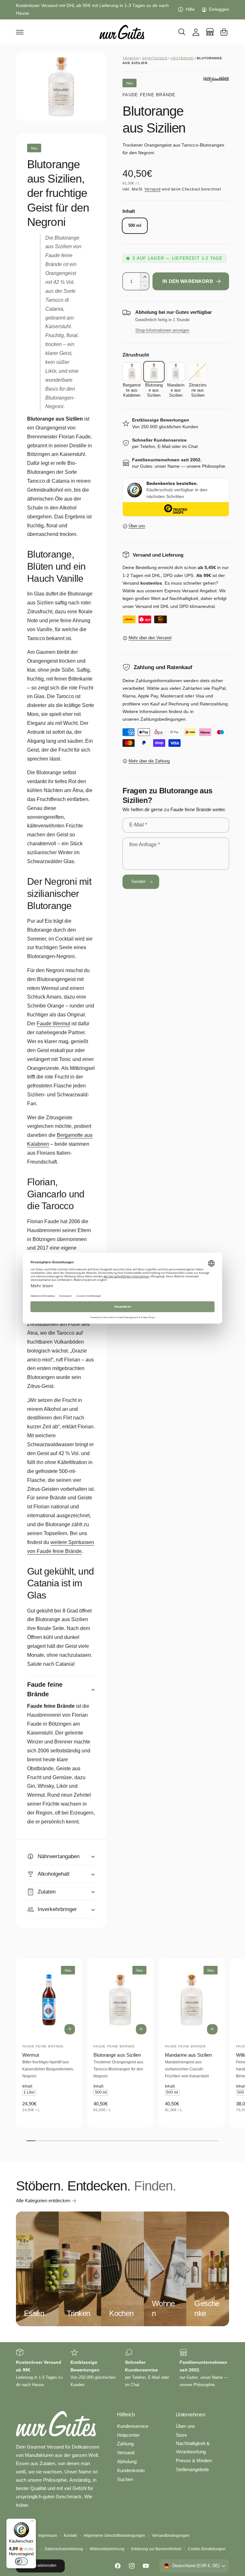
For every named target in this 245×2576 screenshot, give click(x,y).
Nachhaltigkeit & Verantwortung (193, 2448)
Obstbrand (182, 58)
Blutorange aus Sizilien (117, 2055)
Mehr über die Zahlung (149, 761)
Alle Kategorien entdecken (43, 2201)
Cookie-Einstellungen (207, 2549)
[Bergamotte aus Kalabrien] (132, 372)
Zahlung (125, 2444)
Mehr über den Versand (150, 638)
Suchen (125, 2479)
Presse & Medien (194, 2461)
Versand (152, 189)
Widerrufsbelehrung (107, 2549)
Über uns (137, 526)
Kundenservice (133, 2426)
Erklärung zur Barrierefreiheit (156, 2549)
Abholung (127, 2462)
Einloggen (219, 9)
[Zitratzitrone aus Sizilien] (198, 372)
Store (181, 2435)
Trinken (131, 58)
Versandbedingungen (171, 2536)
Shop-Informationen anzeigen (162, 330)
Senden (139, 882)
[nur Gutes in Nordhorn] (210, 32)
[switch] (21, 2561)
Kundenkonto (131, 2471)
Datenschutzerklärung (64, 2549)
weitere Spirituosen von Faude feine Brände (61, 1547)
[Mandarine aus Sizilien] (176, 372)
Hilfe (190, 9)
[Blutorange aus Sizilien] (154, 372)
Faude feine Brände (149, 95)
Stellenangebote (192, 2470)
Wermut (31, 2055)
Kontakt (70, 2536)
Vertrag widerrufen (40, 2565)
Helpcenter (128, 2435)
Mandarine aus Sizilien (188, 2055)
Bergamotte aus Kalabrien (60, 1140)
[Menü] (32, 2522)
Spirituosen (155, 58)
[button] (20, 32)
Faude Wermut (53, 1024)
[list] (122, 2368)
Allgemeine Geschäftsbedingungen (114, 2536)
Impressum (48, 2536)
